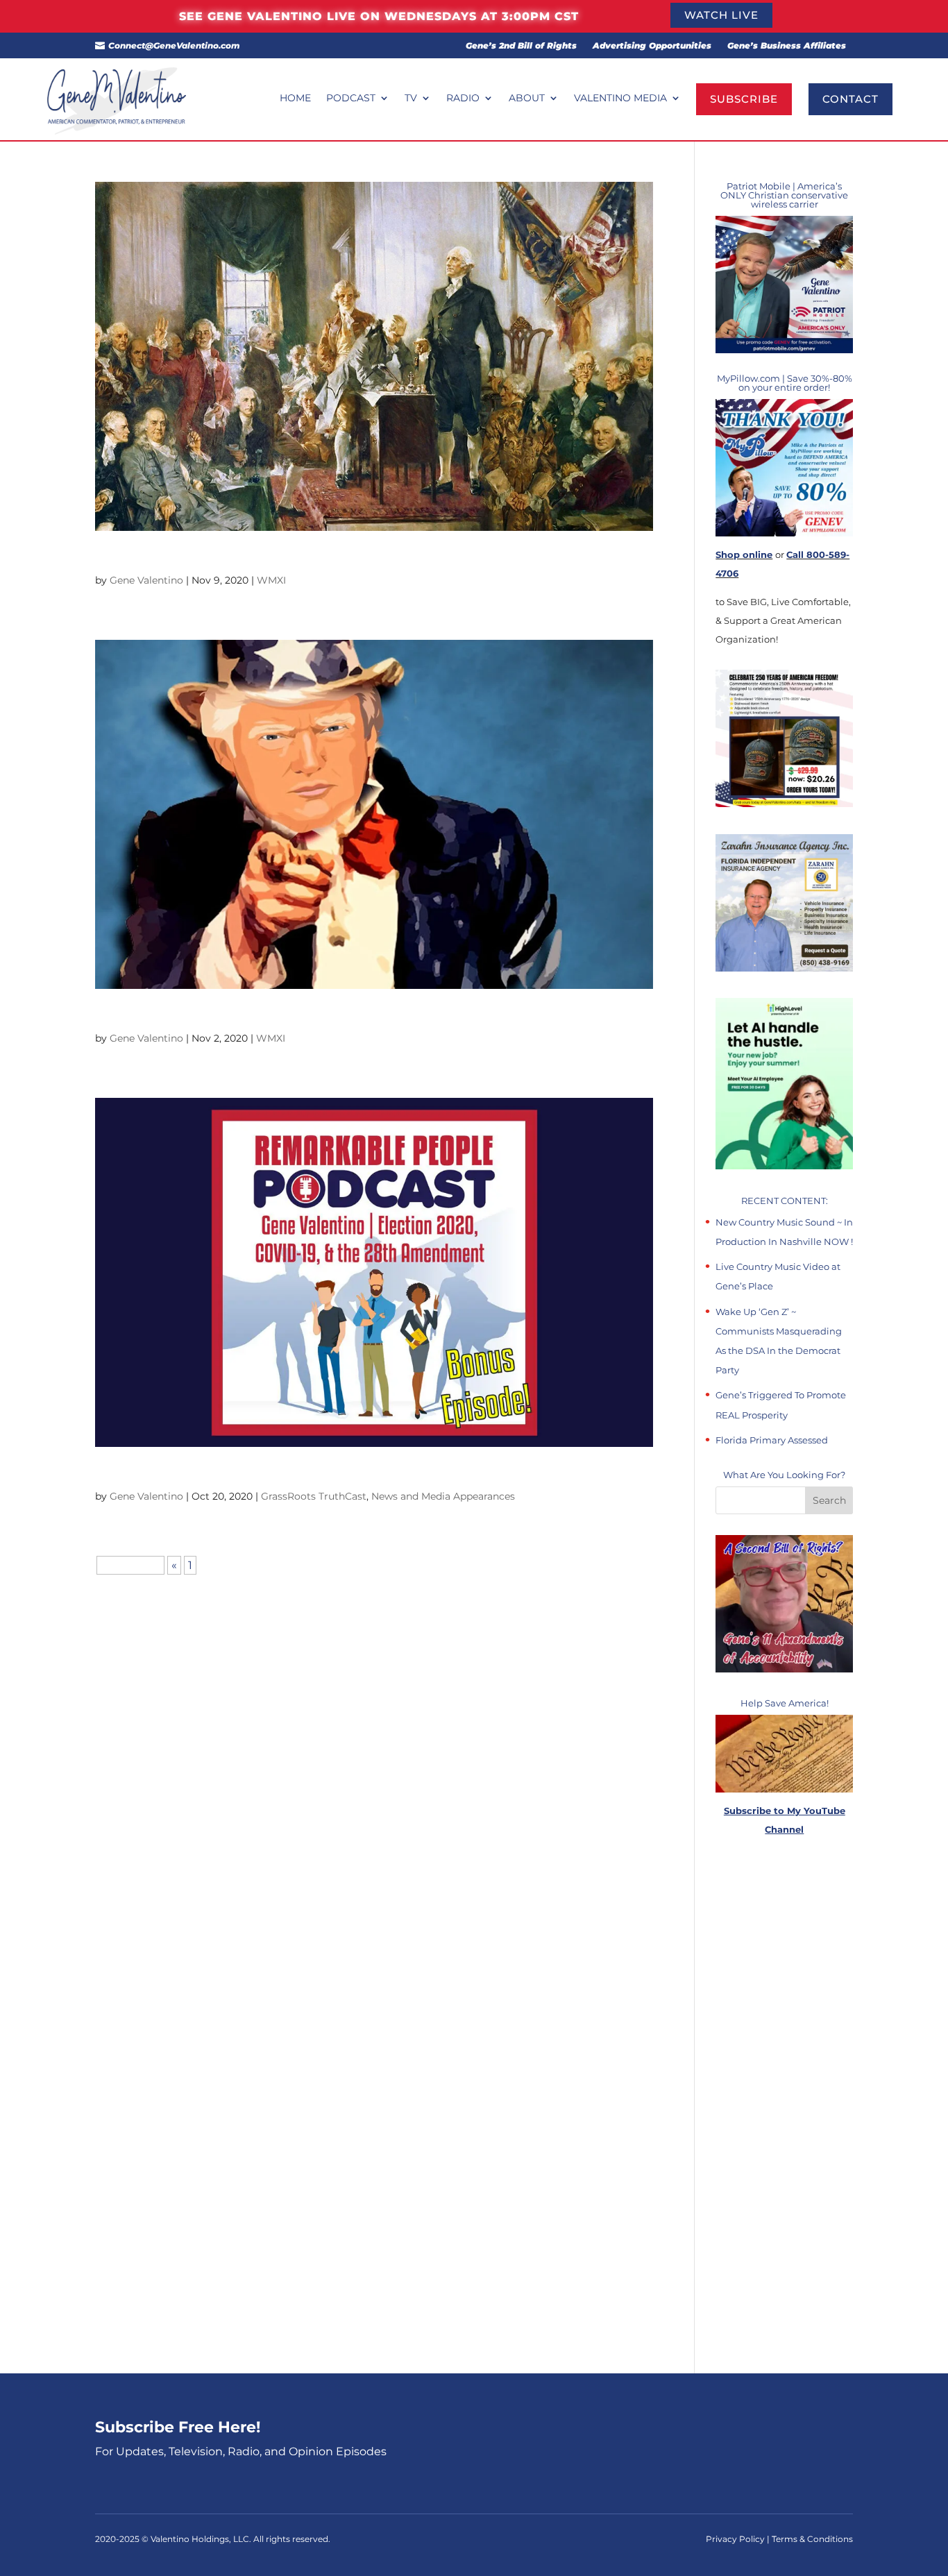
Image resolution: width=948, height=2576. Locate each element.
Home (295, 99)
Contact (850, 99)
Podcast (351, 99)
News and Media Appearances (443, 1496)
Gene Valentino (146, 580)
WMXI (271, 580)
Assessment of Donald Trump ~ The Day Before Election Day (284, 1016)
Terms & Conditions (812, 2539)
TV (411, 99)
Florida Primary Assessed (772, 1440)
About (527, 99)
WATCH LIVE (721, 15)
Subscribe (744, 99)
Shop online (744, 554)
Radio (463, 99)
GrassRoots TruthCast (314, 1496)
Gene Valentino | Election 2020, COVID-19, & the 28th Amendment (301, 1474)
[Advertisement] (784, 2106)
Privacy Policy (736, 2539)
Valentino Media (620, 99)
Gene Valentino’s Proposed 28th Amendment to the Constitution (297, 558)
